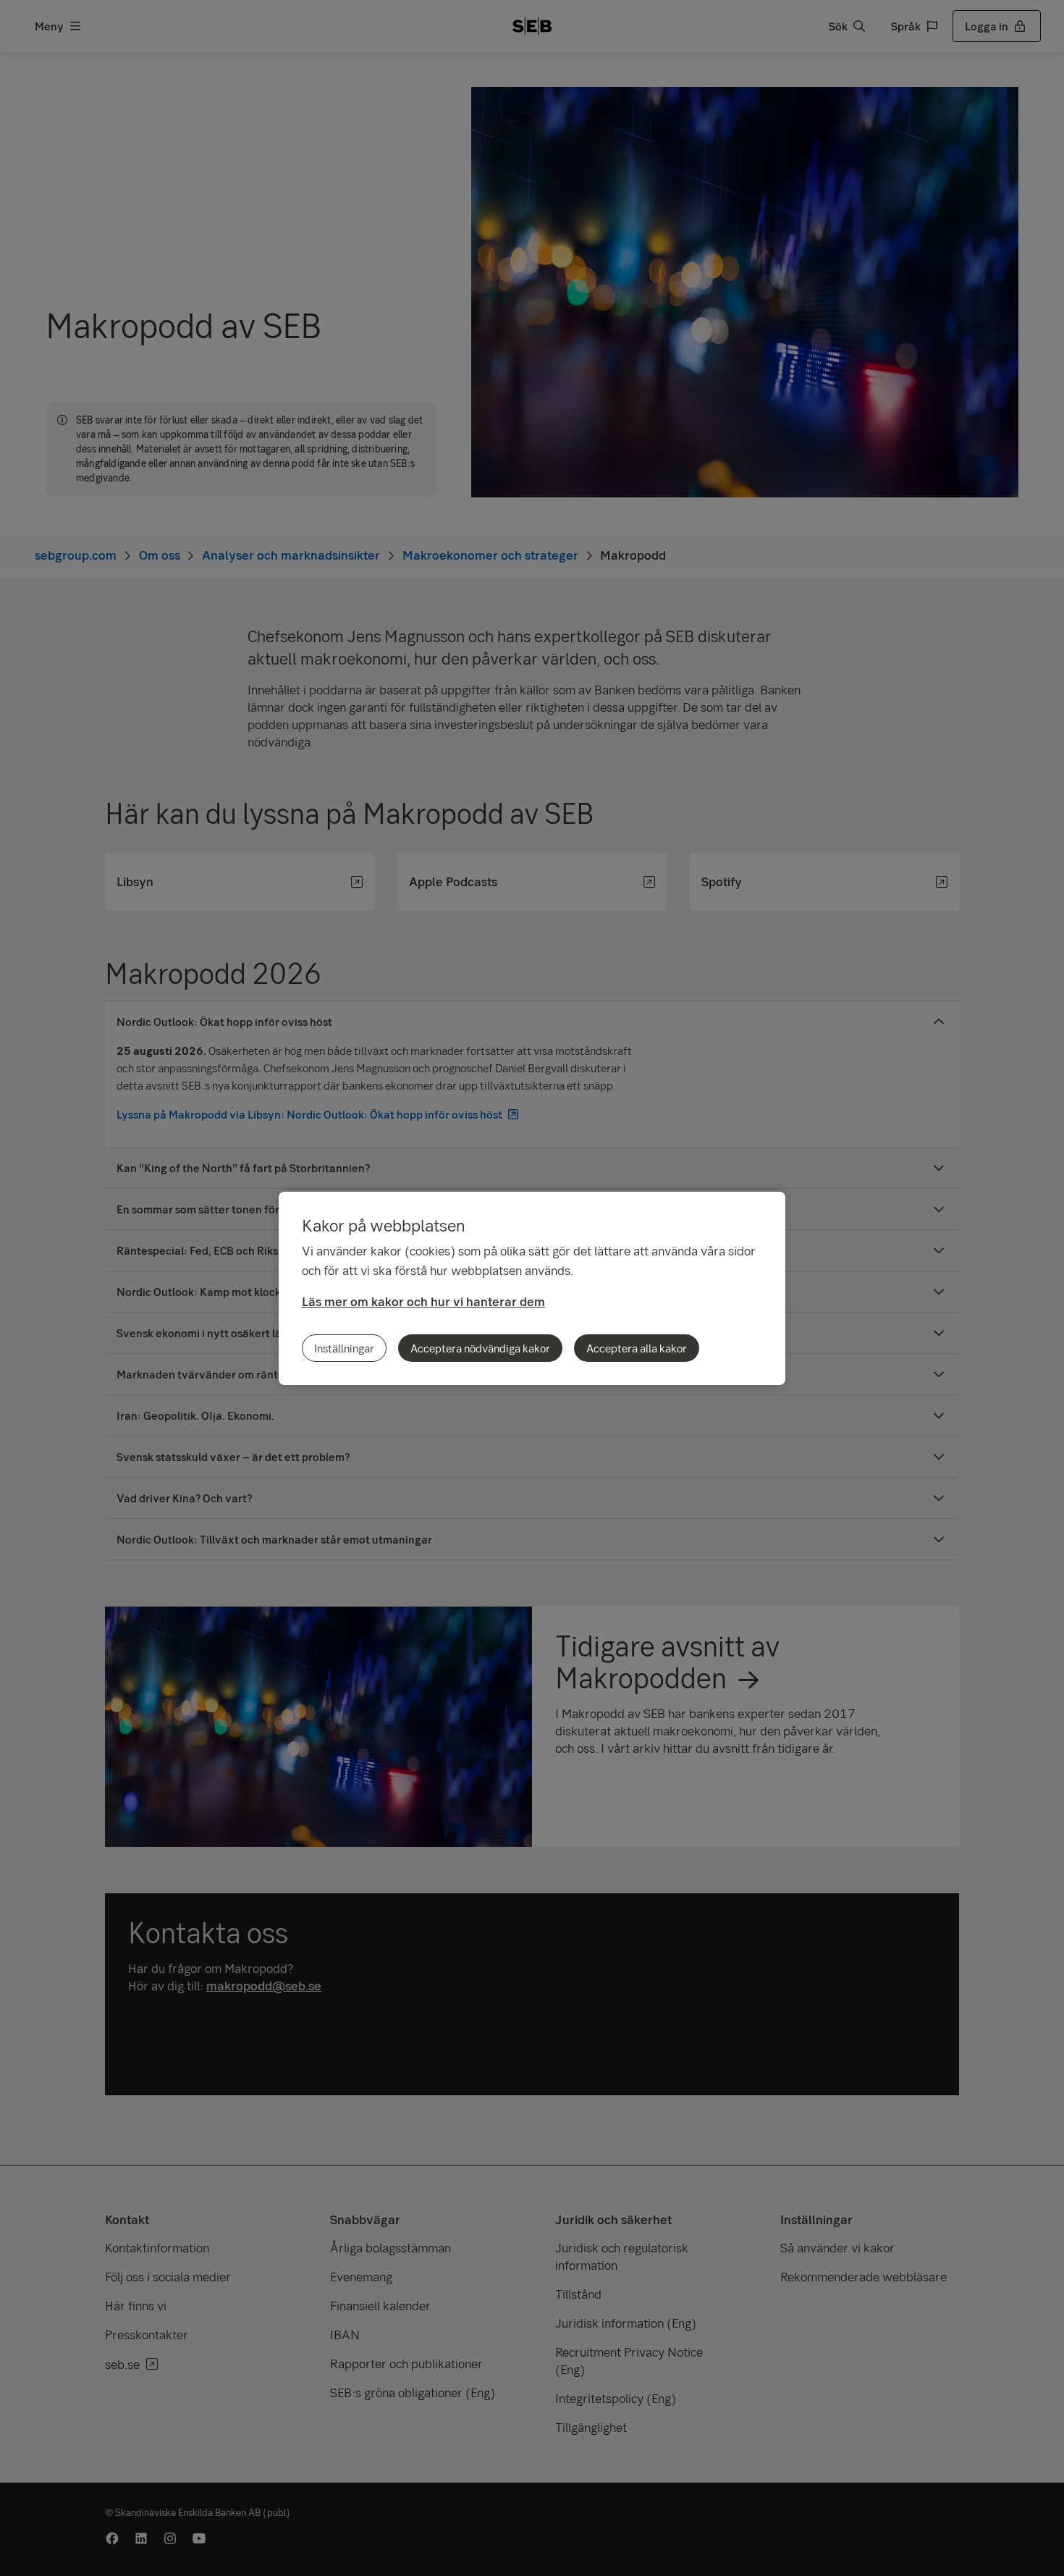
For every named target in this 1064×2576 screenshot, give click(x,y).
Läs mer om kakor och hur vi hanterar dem (423, 1301)
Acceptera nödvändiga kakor (480, 1348)
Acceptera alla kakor (637, 1348)
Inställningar (344, 1348)
